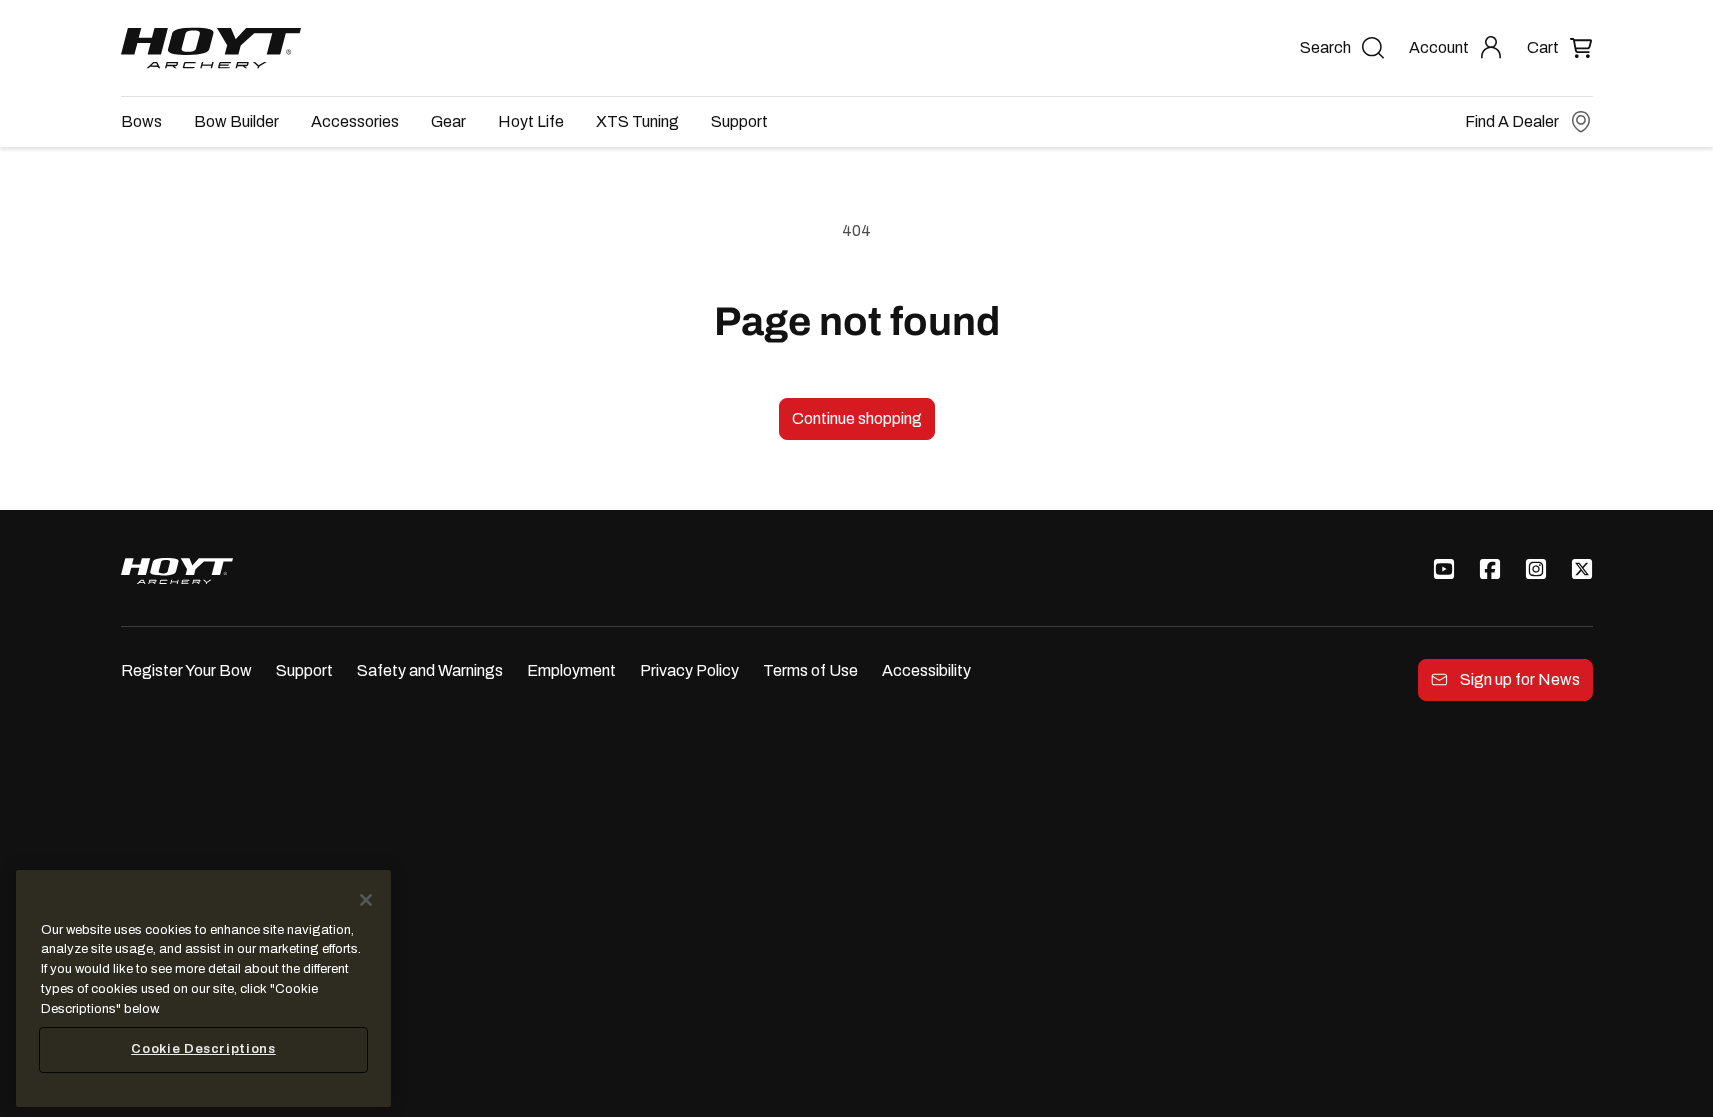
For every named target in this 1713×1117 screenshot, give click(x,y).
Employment (571, 670)
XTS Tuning (637, 121)
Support (739, 121)
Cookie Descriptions (203, 1049)
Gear (448, 121)
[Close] (366, 900)
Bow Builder (236, 121)
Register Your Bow (186, 670)
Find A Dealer (1512, 121)
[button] (1560, 47)
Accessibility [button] (926, 670)
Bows (141, 121)
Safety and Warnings (430, 670)
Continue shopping (857, 418)
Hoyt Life (531, 121)
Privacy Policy (689, 670)
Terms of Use (810, 670)
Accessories (355, 121)
